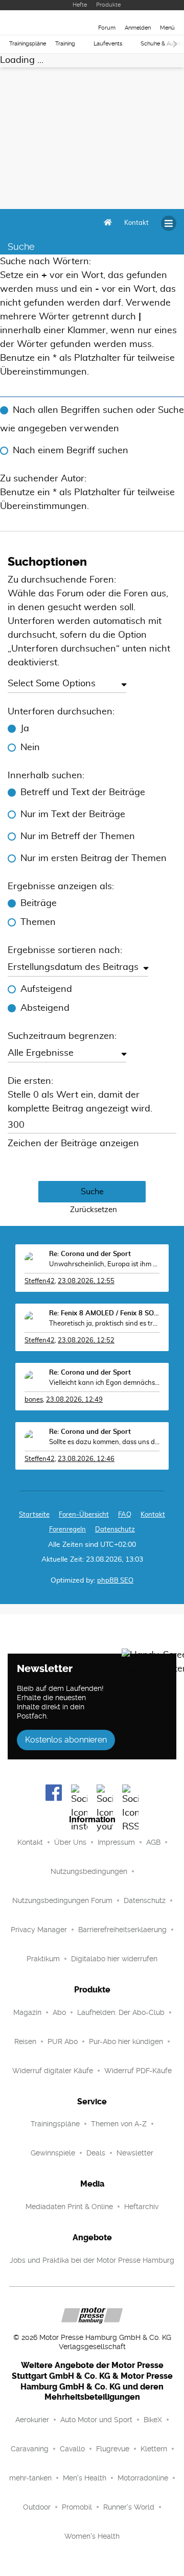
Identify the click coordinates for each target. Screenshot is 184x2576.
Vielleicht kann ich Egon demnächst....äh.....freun (104, 1383)
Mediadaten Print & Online (69, 2207)
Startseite (34, 1515)
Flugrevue (113, 2449)
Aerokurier (32, 2420)
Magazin (27, 2012)
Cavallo (72, 2449)
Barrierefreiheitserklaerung (122, 1930)
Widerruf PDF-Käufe (138, 2071)
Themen (38, 922)
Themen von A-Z (119, 2124)
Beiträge (39, 903)
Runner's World (129, 2507)
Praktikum (43, 1959)
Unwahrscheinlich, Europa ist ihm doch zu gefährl (104, 1264)
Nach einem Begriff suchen (71, 451)
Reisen (25, 2041)
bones (34, 1400)
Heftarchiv (141, 2207)
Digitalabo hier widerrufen (114, 1959)
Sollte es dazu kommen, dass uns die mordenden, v (104, 1442)
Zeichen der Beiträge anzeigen (73, 1144)
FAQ (125, 1515)
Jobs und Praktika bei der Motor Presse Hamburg (92, 2260)
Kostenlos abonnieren (66, 1740)
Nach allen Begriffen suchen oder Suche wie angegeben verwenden (92, 420)
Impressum (116, 1842)
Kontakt (30, 1842)
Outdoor (37, 2507)
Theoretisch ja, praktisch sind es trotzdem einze (104, 1324)
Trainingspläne (28, 44)
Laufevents (108, 44)
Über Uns (70, 1842)
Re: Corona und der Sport (90, 1254)
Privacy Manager (39, 1930)
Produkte (108, 5)
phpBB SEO (115, 1581)
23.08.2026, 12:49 (74, 1400)
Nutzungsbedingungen (89, 1871)
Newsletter (135, 2153)
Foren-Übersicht (84, 1515)
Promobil (77, 2507)
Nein (30, 748)
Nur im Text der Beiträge (73, 815)
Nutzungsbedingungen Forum (62, 1900)
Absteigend (45, 1008)
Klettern (154, 2449)
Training (65, 44)
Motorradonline (143, 2478)
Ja (25, 729)
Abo (59, 2012)
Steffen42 (40, 1281)
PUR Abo (63, 2041)
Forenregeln (67, 1530)
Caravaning (30, 2449)
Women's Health (92, 2536)
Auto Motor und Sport (96, 2420)
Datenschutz (115, 1530)
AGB (153, 1842)
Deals (96, 2153)
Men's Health (85, 2478)
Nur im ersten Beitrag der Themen (94, 858)
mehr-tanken (30, 2478)
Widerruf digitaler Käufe (53, 2071)
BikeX (153, 2420)
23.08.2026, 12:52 (86, 1341)
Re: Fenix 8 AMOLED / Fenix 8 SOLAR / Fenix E (104, 1314)
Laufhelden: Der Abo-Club (121, 2012)
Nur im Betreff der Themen (78, 837)
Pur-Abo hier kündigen (126, 2041)
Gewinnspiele (53, 2153)
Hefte (80, 5)
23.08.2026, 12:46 (86, 1459)
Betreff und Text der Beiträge (83, 793)
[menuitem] (136, 223)
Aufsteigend (46, 989)
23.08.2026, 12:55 (86, 1281)
